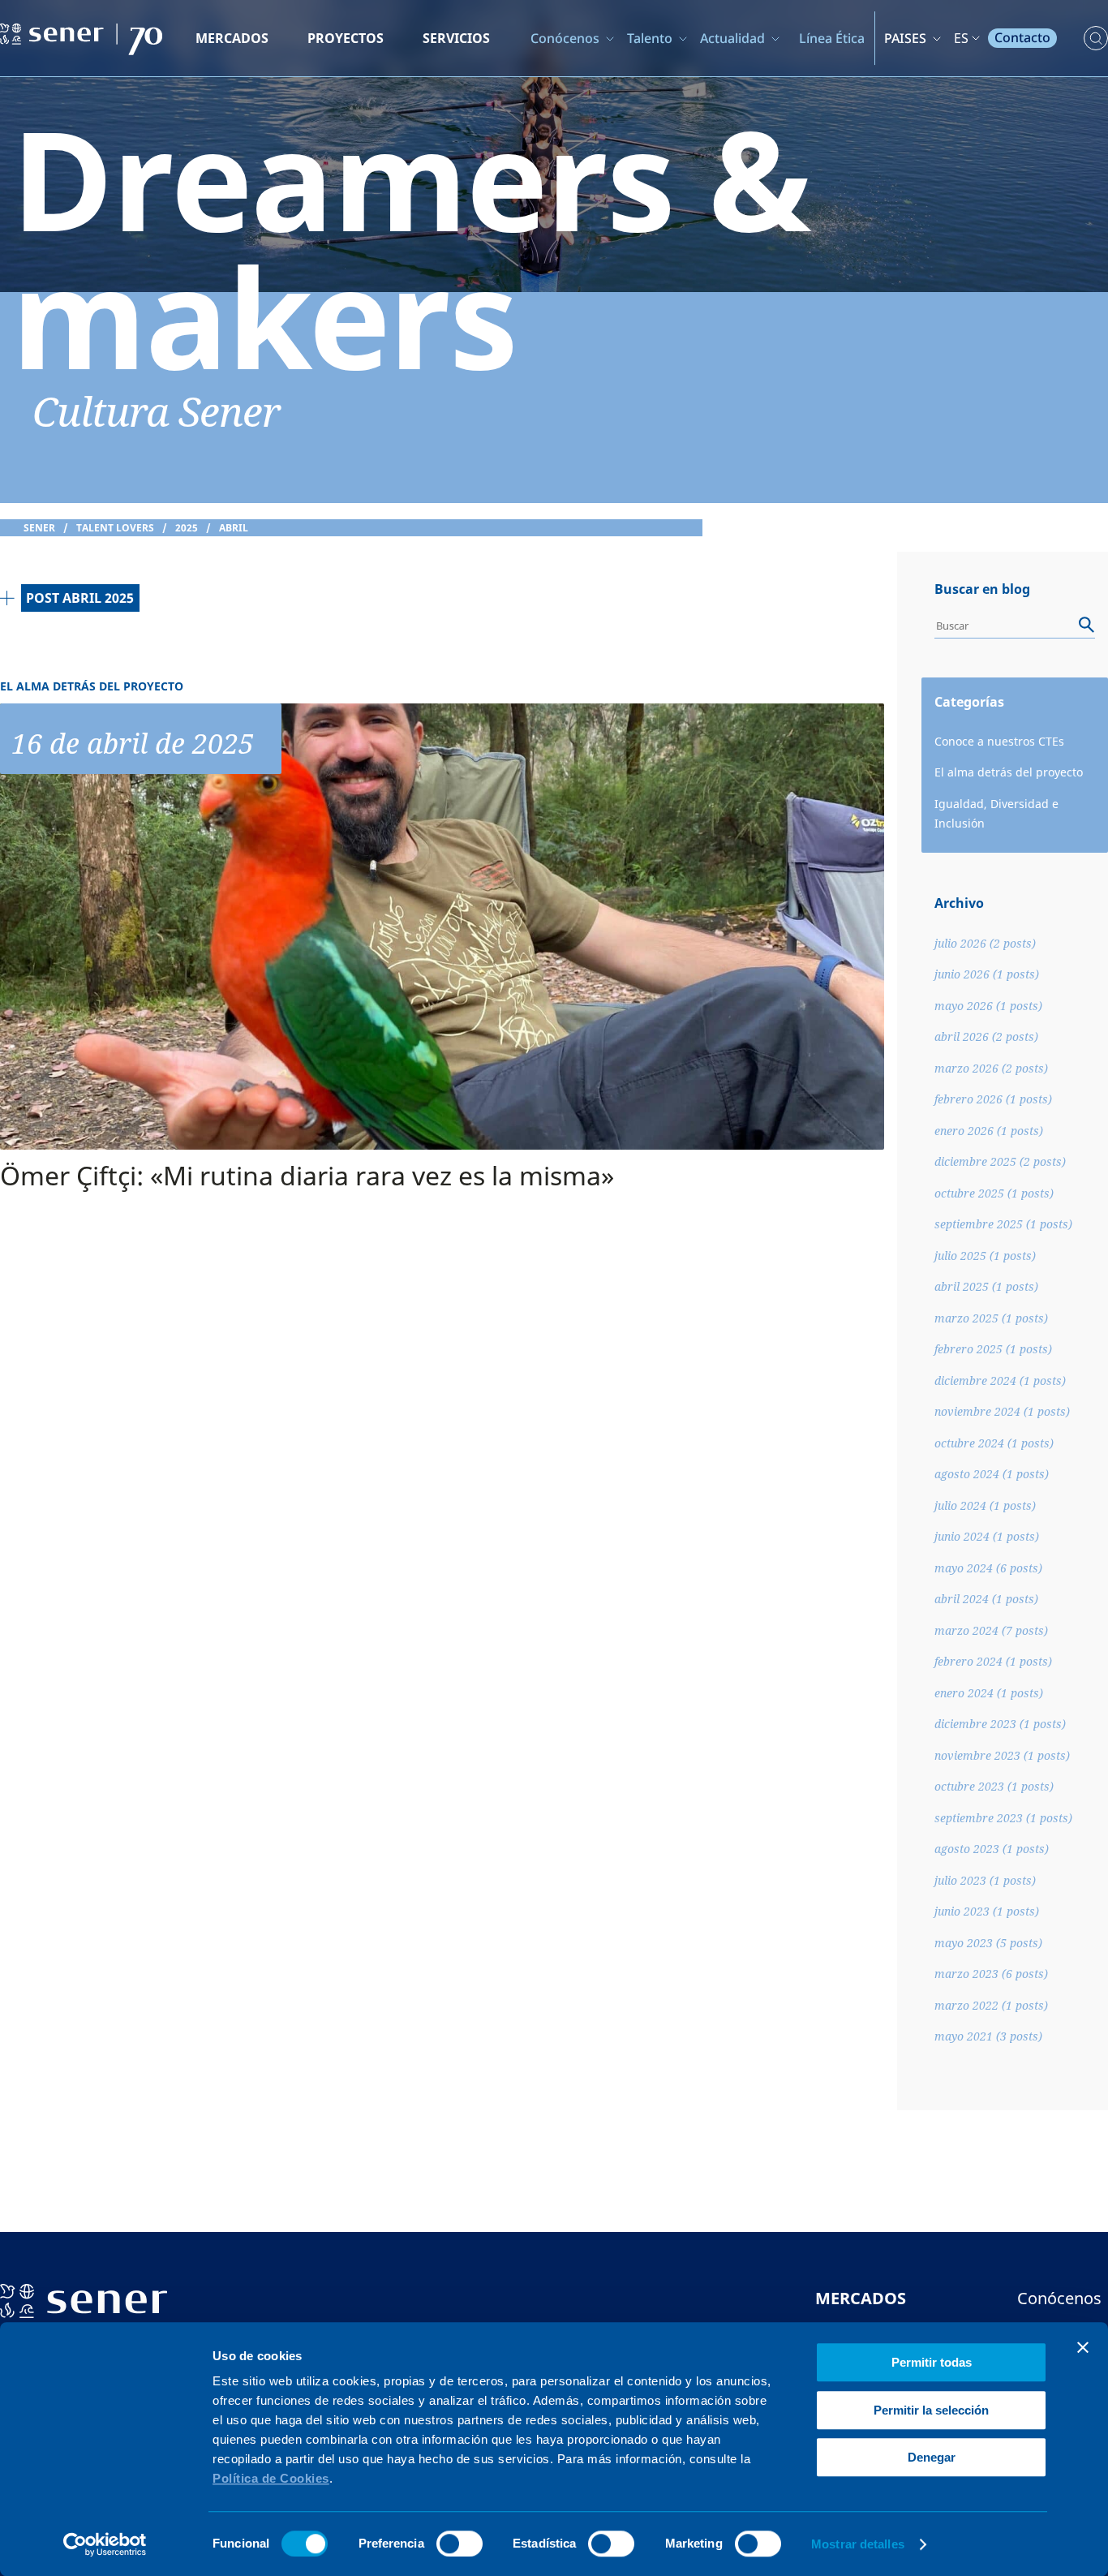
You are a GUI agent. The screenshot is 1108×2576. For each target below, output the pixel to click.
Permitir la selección (931, 2410)
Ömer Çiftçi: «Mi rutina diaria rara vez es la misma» (307, 1175)
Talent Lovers (115, 528)
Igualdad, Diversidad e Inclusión (996, 814)
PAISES (905, 38)
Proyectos (346, 38)
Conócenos (565, 38)
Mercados (232, 38)
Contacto (1022, 37)
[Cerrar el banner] (1083, 2347)
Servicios (456, 38)
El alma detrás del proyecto (1009, 772)
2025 (187, 528)
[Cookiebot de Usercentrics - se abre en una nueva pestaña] (105, 2544)
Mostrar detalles (858, 2544)
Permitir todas (932, 2362)
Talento (650, 38)
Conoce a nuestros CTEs (999, 741)
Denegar (932, 2457)
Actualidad (732, 38)
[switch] (460, 2544)
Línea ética (832, 38)
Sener (39, 528)
